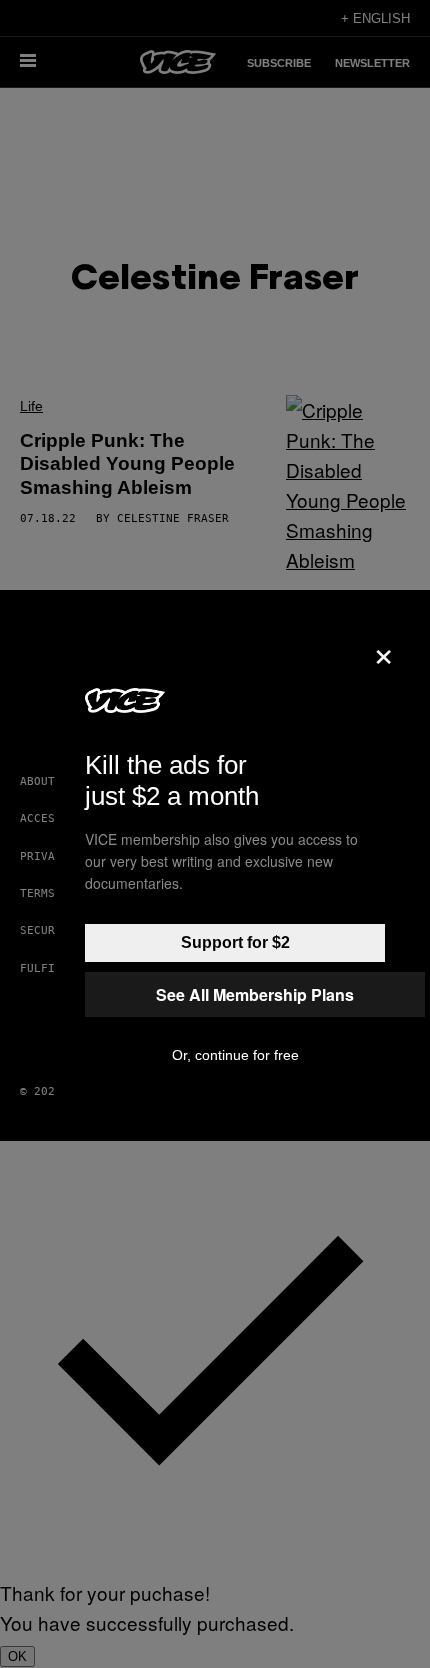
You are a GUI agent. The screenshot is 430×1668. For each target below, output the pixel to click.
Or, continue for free (235, 1055)
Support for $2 (235, 942)
